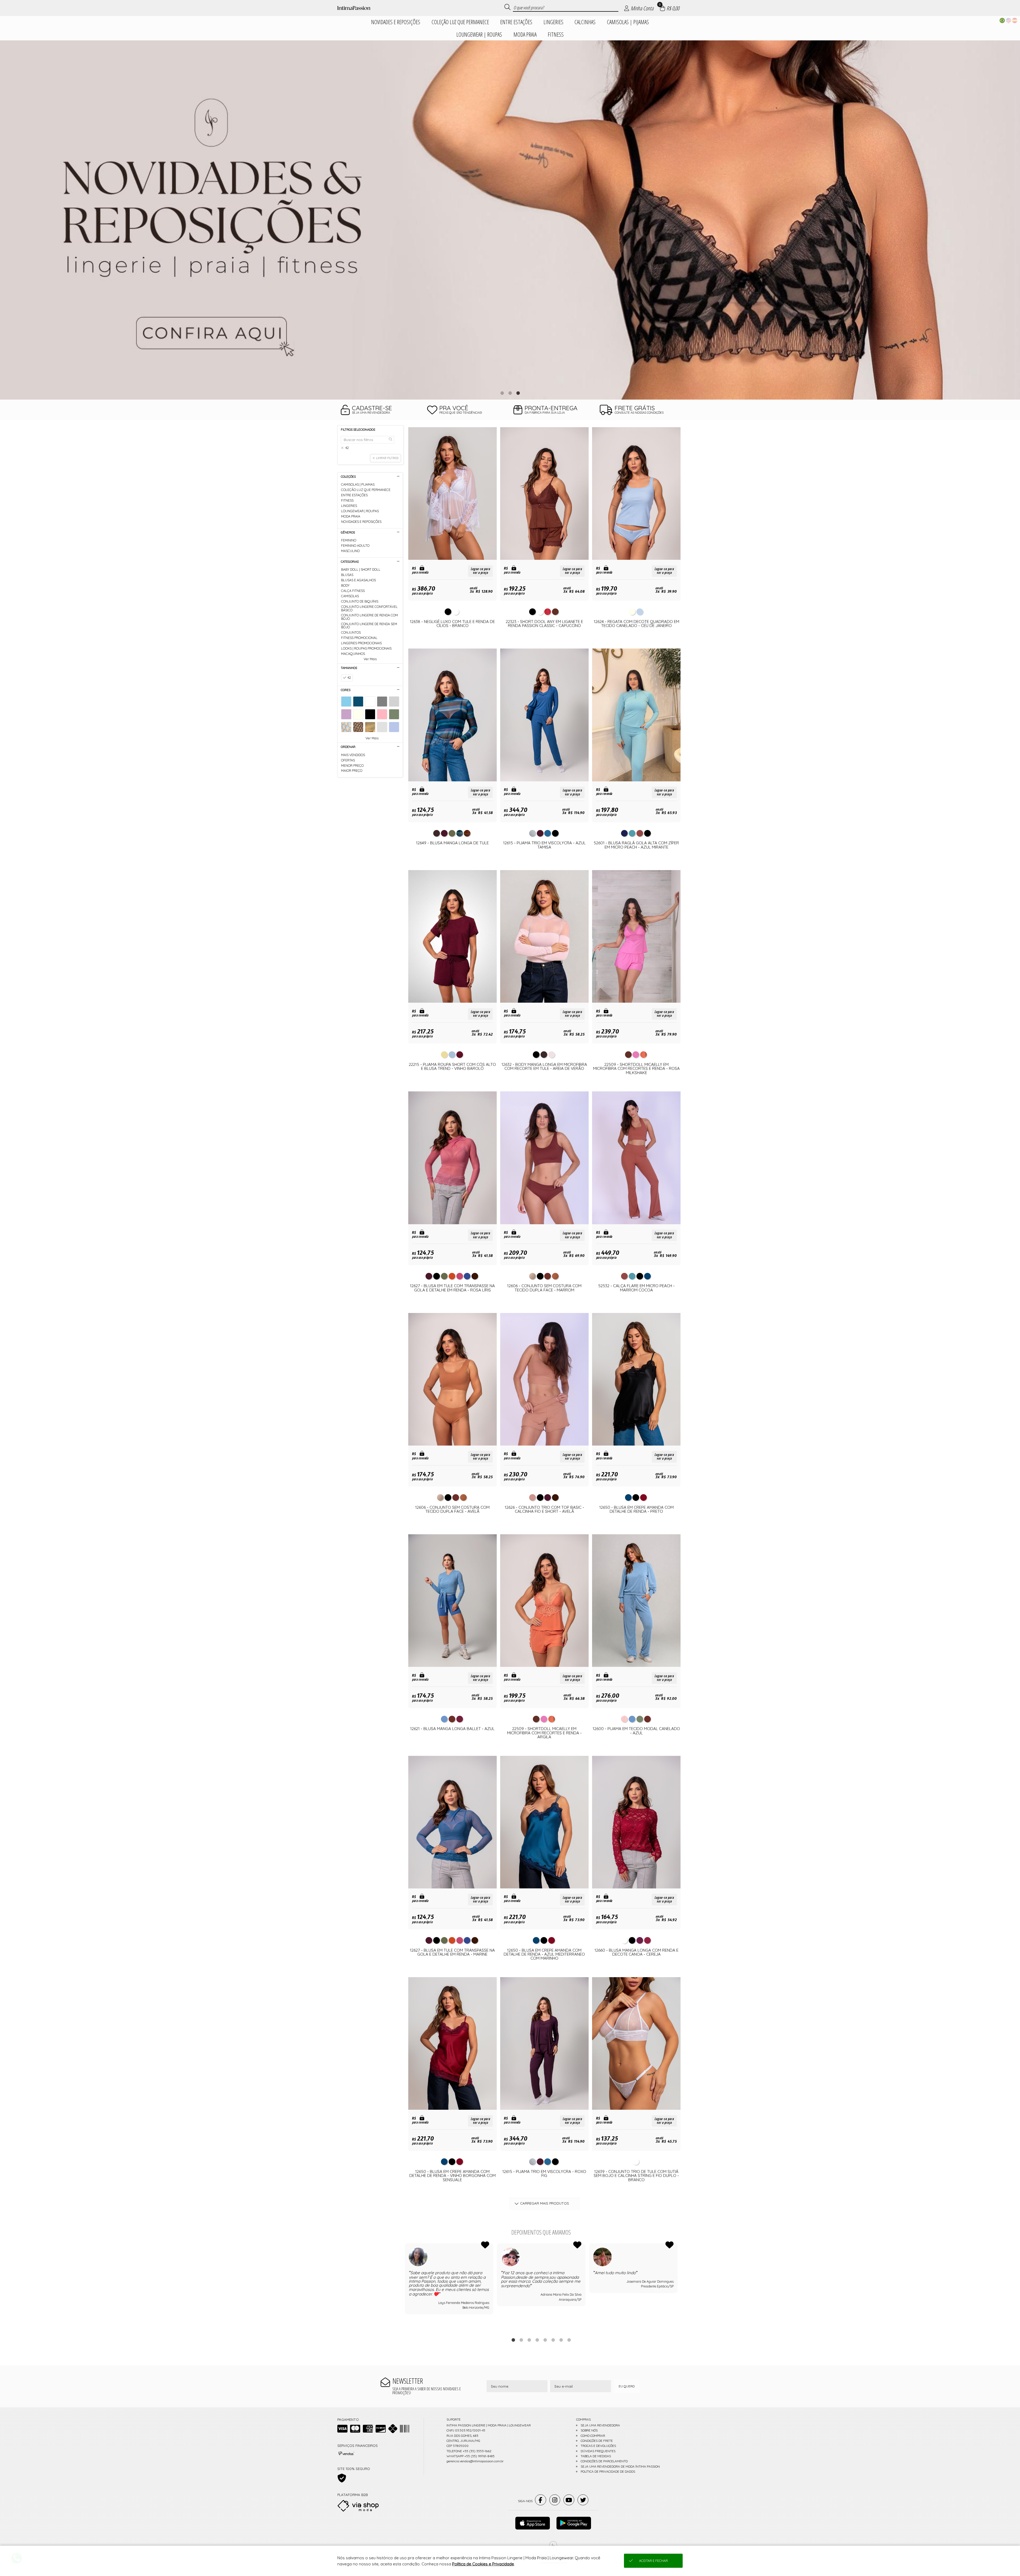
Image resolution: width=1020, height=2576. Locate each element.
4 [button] (537, 2340)
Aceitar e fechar (653, 2561)
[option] (510, 220)
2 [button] (510, 393)
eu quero (627, 2386)
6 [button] (553, 2340)
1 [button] (502, 393)
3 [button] (518, 393)
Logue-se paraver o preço (480, 571)
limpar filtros (387, 458)
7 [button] (561, 2340)
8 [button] (569, 2340)
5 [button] (545, 2340)
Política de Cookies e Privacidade (483, 2564)
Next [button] (678, 2287)
